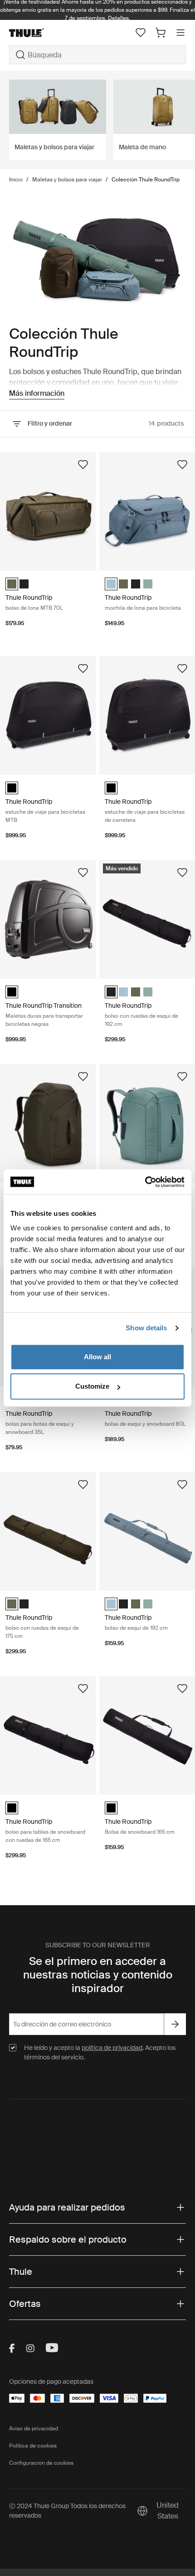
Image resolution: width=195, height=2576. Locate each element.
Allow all (97, 1357)
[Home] (39, 33)
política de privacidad (112, 2048)
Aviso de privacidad (34, 2429)
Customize (92, 1386)
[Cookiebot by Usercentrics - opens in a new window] (145, 1182)
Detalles (118, 18)
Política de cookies (33, 2446)
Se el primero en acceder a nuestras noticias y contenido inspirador (98, 1975)
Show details (146, 1328)
